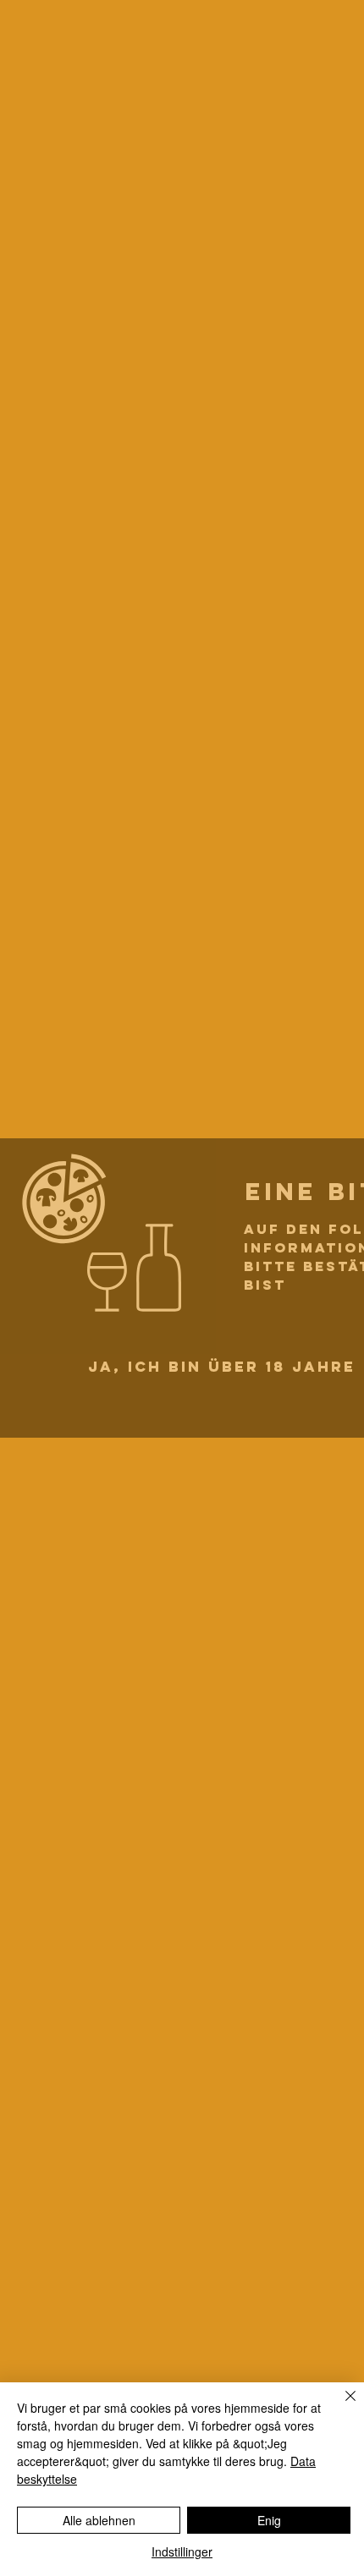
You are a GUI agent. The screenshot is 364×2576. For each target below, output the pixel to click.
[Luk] (340, 2406)
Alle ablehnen (99, 2520)
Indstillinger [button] (182, 2551)
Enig (269, 2520)
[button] (222, 1367)
